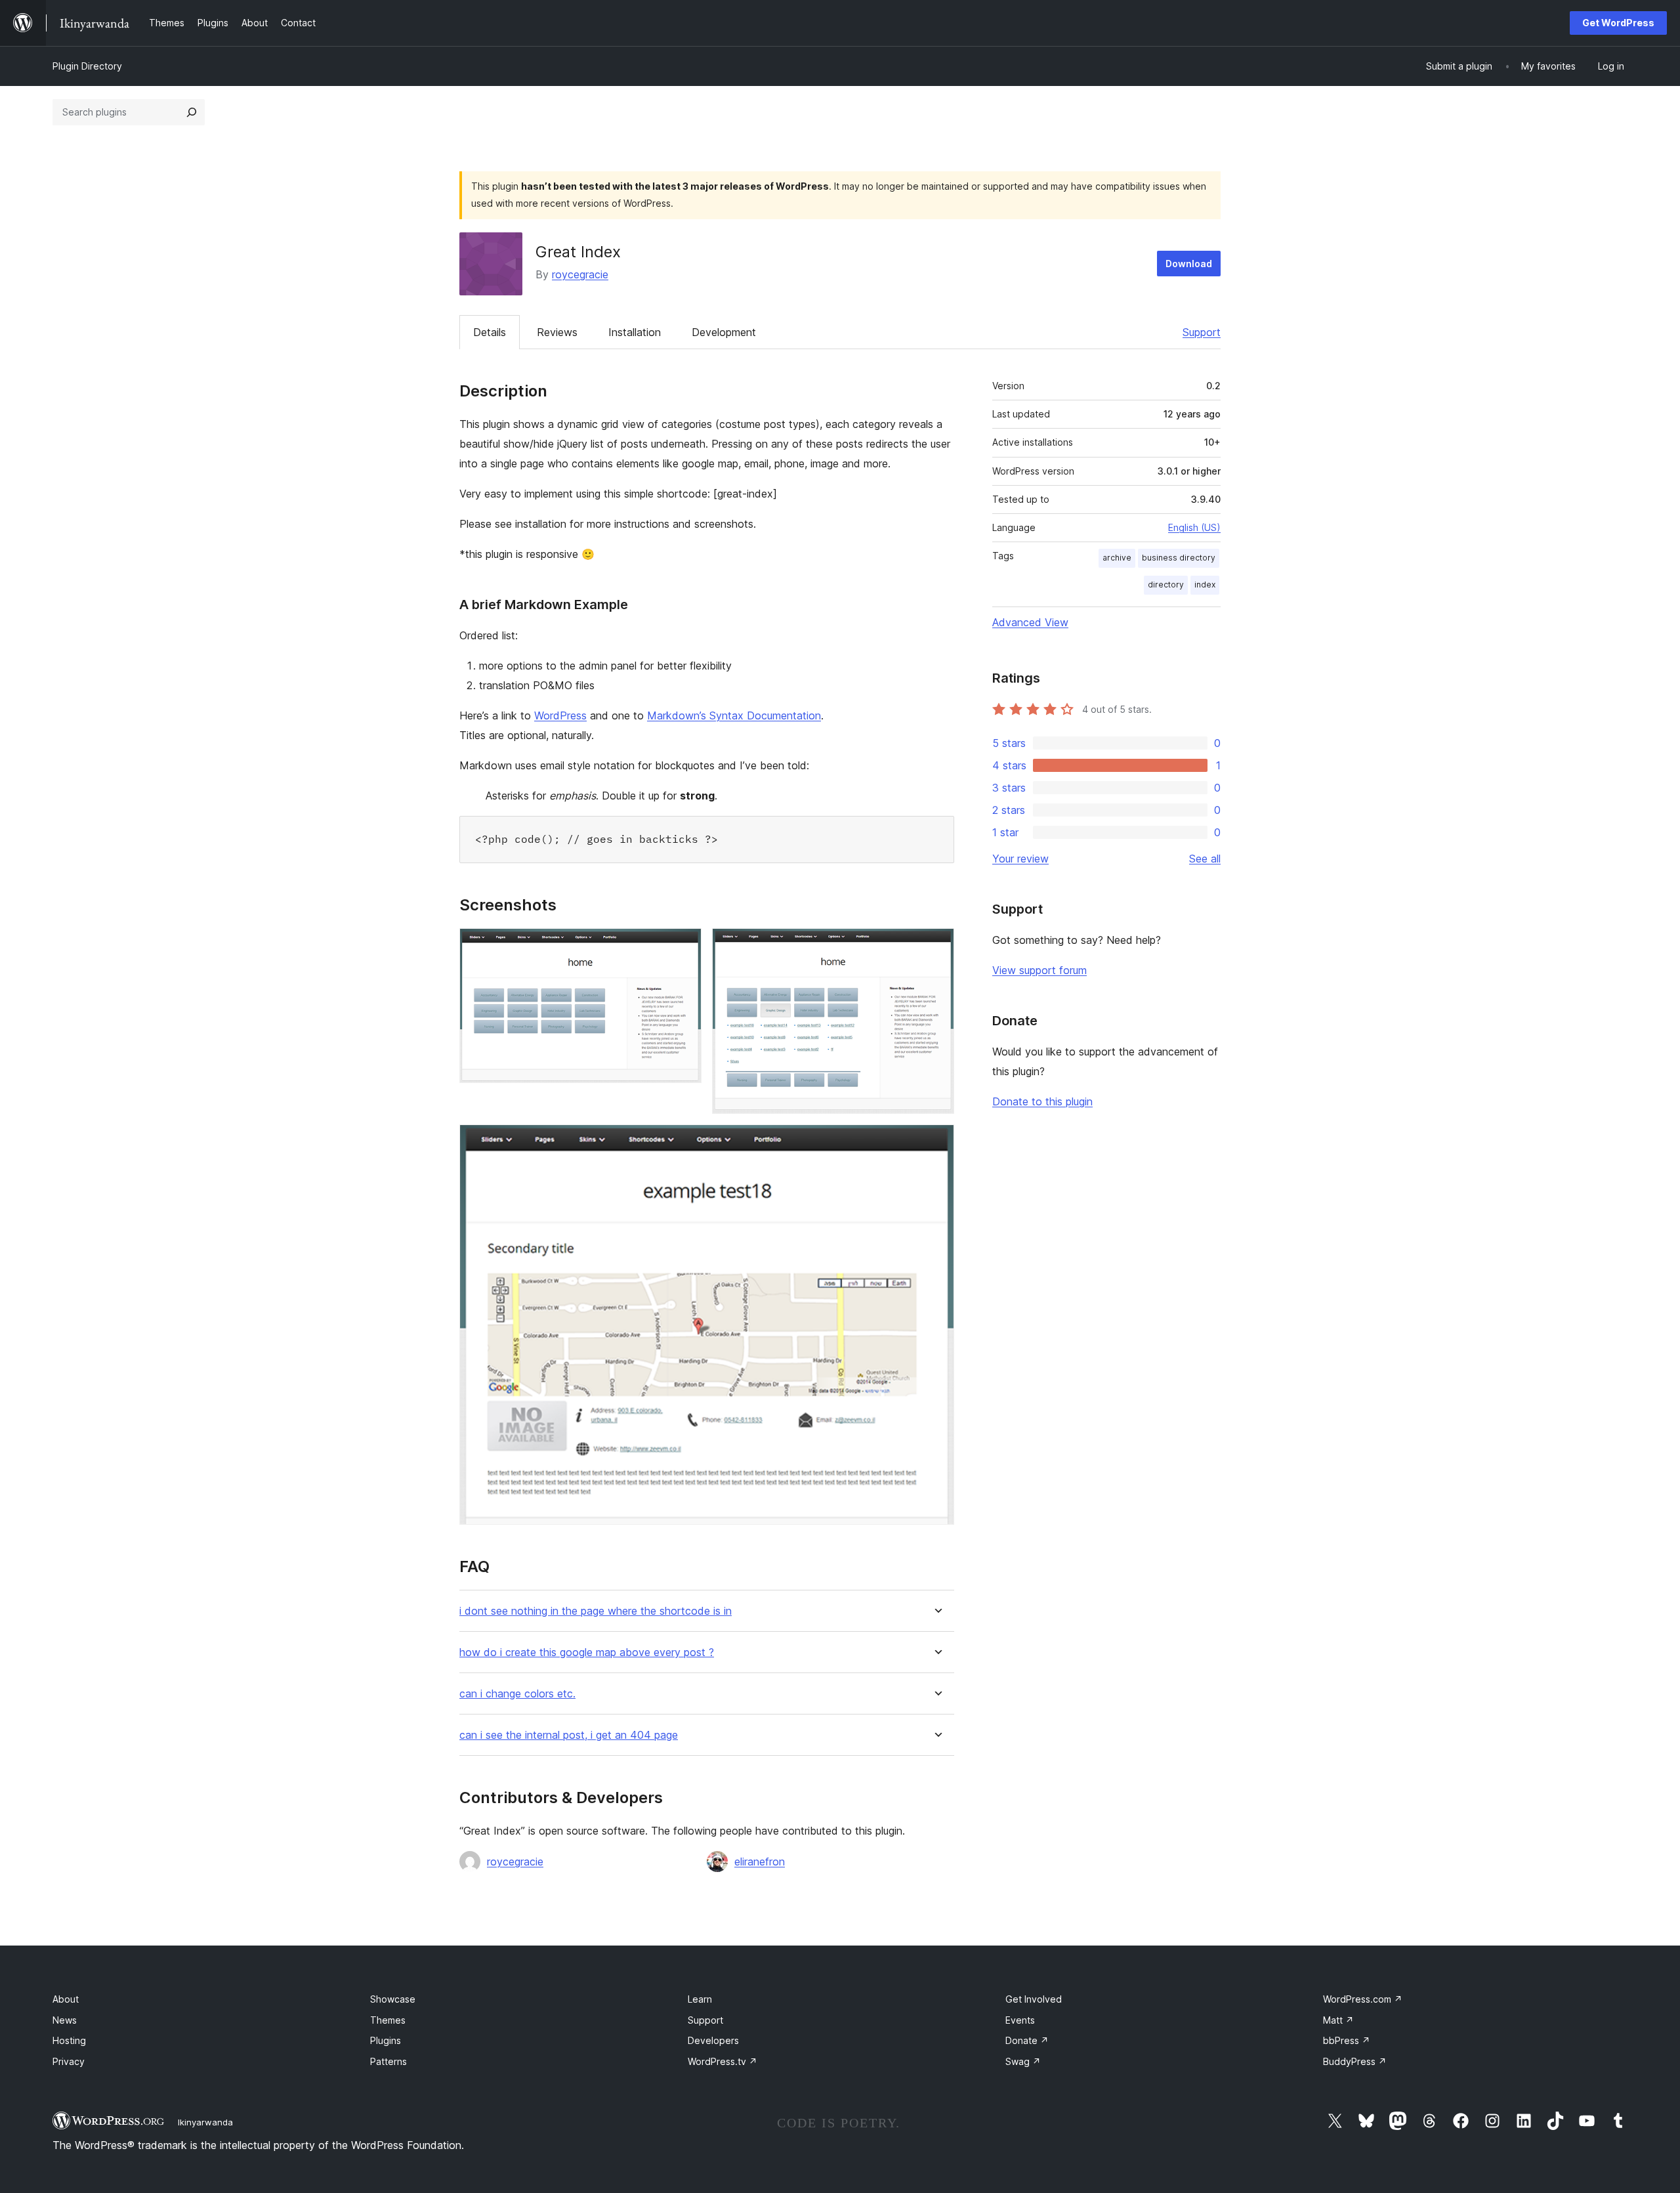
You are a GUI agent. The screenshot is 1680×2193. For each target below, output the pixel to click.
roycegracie (580, 274)
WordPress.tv (723, 2061)
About (66, 1999)
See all (1205, 859)
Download (1189, 264)
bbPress (1347, 2040)
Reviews (557, 332)
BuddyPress (1355, 2061)
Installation (635, 332)
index (1205, 585)
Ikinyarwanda (205, 2122)
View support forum (1039, 970)
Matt (1338, 2020)
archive (1117, 558)
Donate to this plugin (1042, 1101)
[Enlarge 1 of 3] (684, 946)
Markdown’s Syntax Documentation (734, 715)
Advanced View (1030, 622)
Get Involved (1034, 1999)
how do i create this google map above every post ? (587, 1652)
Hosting (69, 2040)
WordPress (560, 715)
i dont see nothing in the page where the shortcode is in (596, 1611)
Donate (1027, 2040)
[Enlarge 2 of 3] (936, 946)
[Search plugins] (192, 112)
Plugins (386, 2040)
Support (1202, 332)
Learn (700, 1999)
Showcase (393, 1999)
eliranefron (760, 1862)
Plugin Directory (87, 66)
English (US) (1194, 527)
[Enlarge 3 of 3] (936, 1142)
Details (490, 332)
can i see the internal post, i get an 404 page (569, 1735)
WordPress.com (1363, 1999)
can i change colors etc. (517, 1694)
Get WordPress (1618, 23)
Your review (1020, 859)
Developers (713, 2040)
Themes (388, 2020)
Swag (1023, 2061)
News (65, 2020)
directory (1166, 585)
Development (724, 332)
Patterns (388, 2061)
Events (1020, 2020)
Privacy (69, 2061)
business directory (1179, 558)
